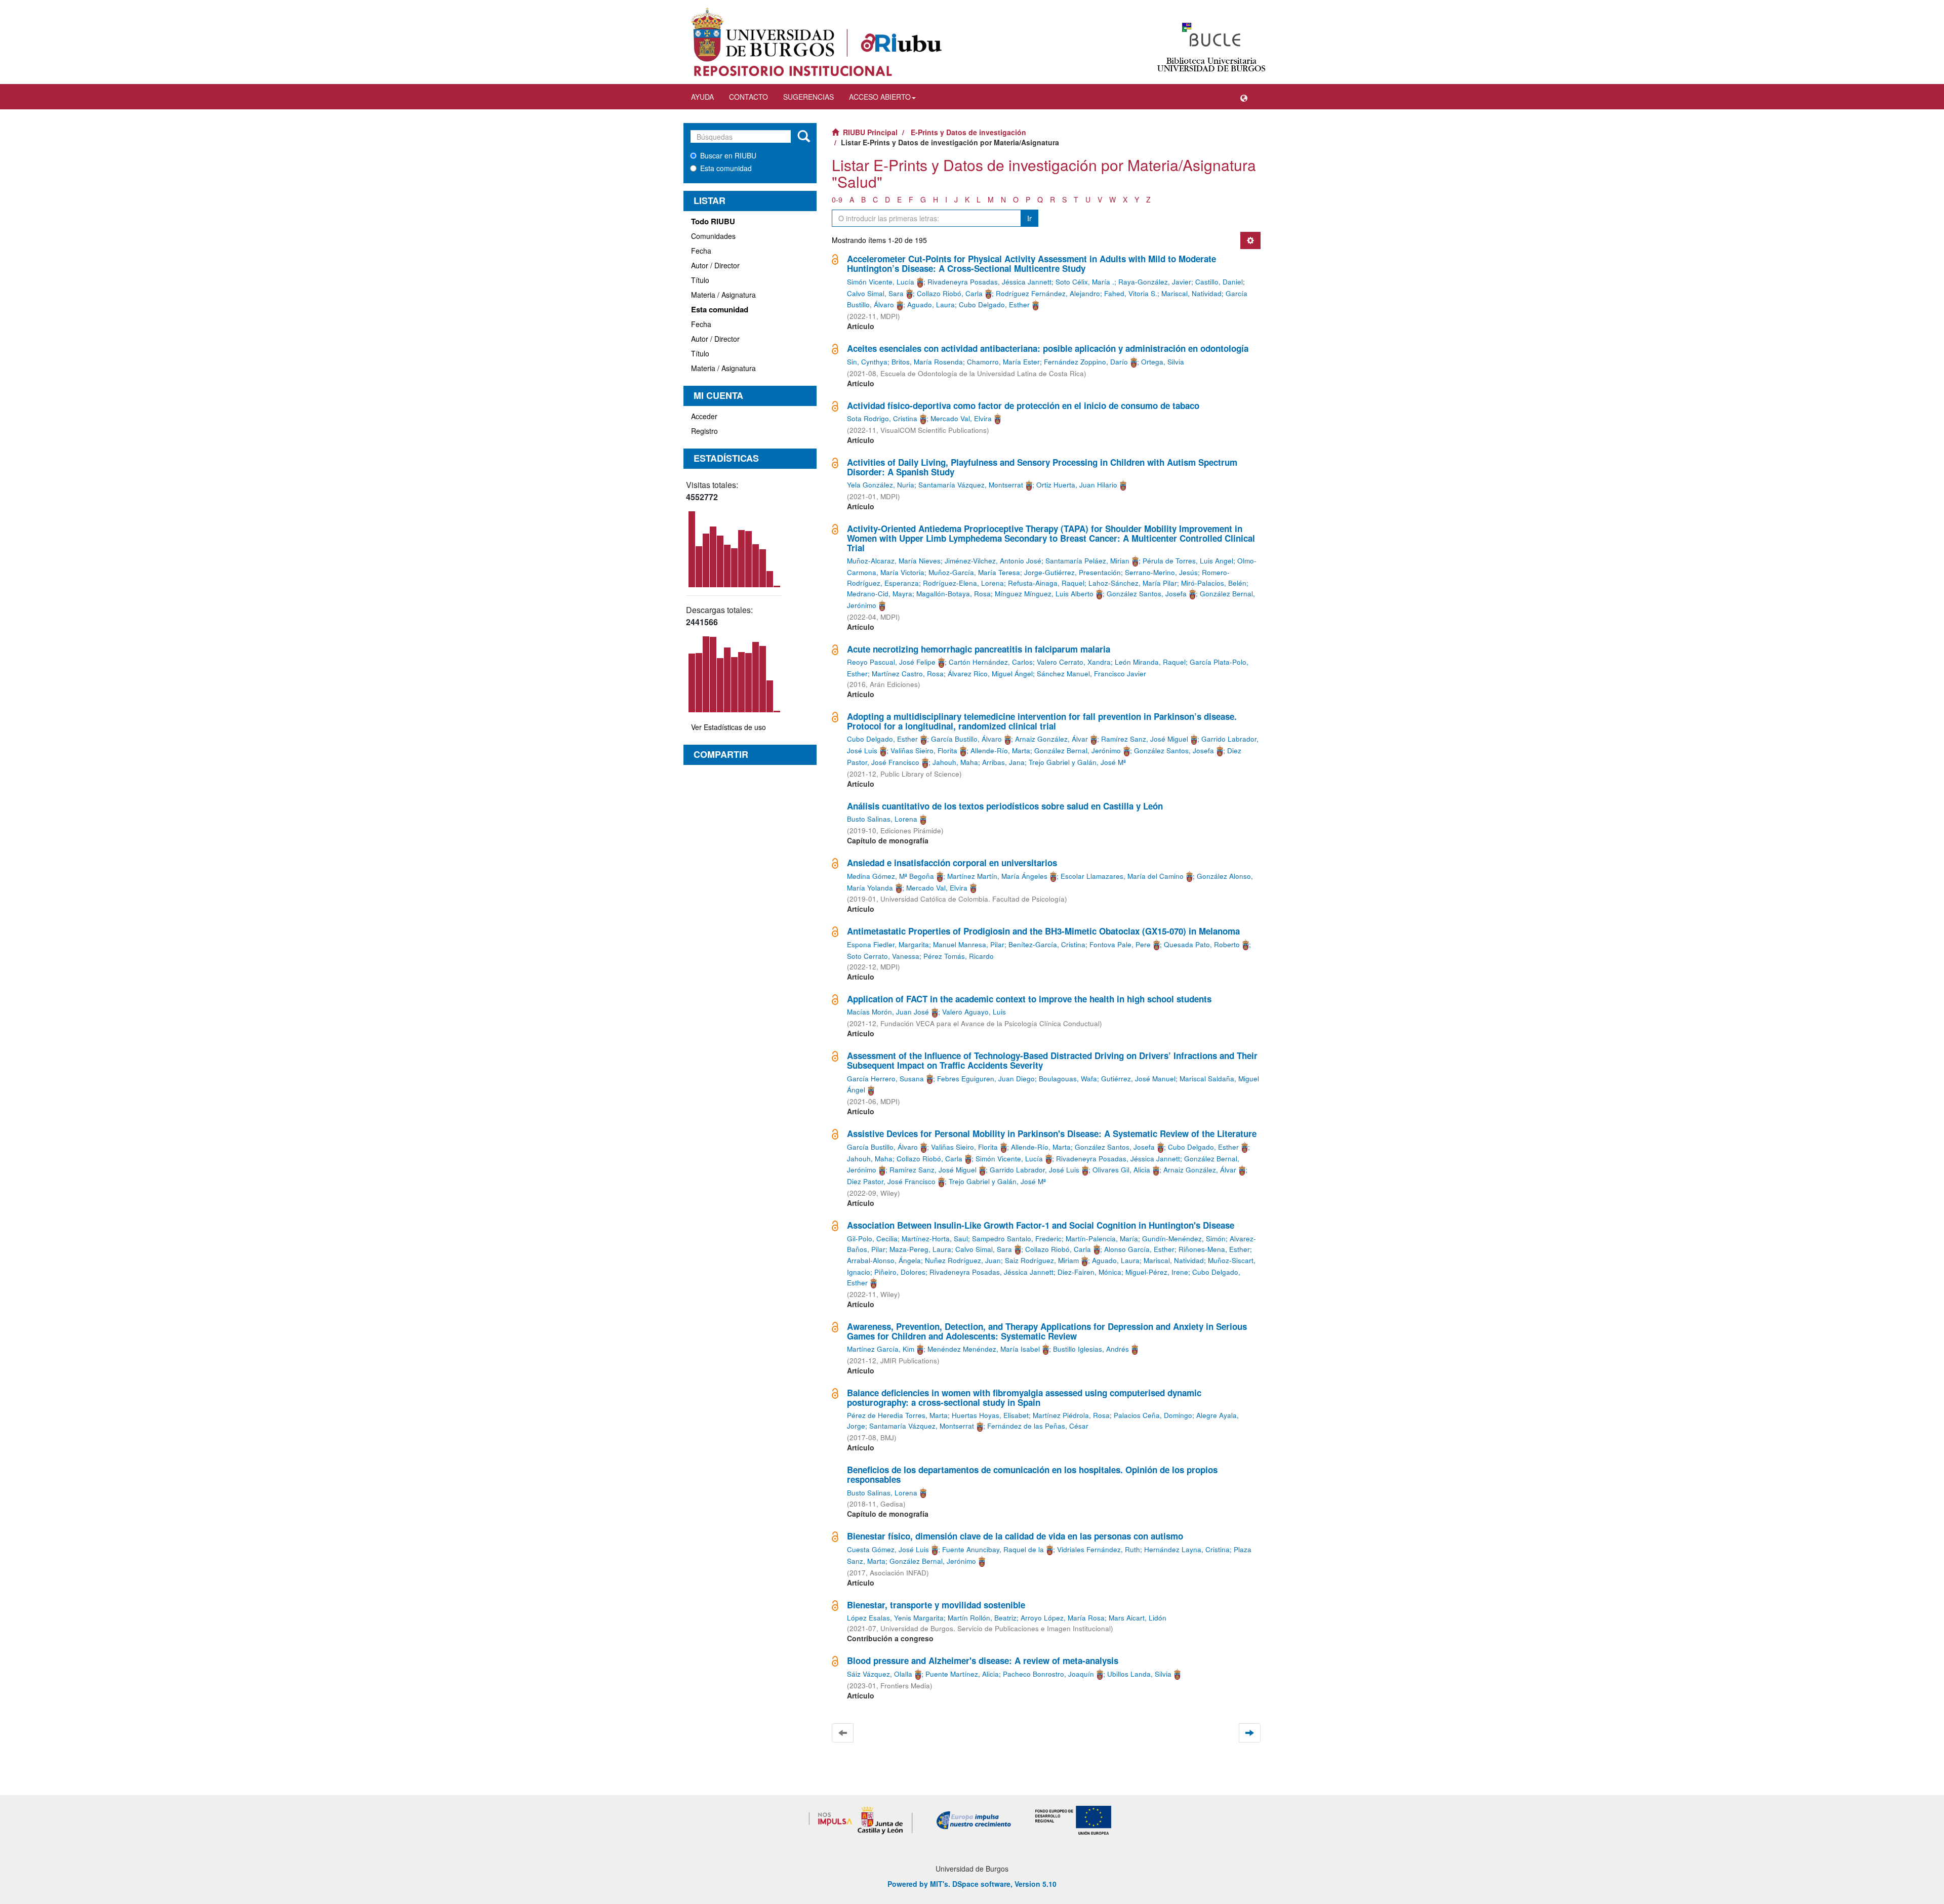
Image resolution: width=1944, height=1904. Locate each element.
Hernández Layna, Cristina (1187, 1549)
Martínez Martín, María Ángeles (997, 876)
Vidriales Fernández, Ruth (1099, 1549)
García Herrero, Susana (885, 1079)
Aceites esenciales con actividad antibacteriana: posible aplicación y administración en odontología (1048, 348)
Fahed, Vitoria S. (1131, 293)
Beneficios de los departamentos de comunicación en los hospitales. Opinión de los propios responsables (1032, 1474)
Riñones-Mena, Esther (1214, 1249)
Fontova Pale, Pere (1120, 944)
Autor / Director (715, 265)
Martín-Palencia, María (1102, 1239)
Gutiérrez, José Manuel (1138, 1079)
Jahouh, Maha (955, 762)
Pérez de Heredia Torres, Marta (897, 1415)
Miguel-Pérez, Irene (1157, 1272)
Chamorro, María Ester (1003, 362)
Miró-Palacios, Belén (1214, 583)
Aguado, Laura (931, 305)
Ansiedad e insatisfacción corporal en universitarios (952, 863)
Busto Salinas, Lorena (882, 819)
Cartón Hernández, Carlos (991, 662)
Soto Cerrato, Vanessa (883, 956)
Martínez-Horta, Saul (935, 1239)
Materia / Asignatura (723, 295)
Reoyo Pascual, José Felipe (891, 662)
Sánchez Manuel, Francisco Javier (1091, 674)
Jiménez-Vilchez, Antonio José (993, 561)
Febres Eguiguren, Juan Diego (986, 1079)
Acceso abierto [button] (880, 97)
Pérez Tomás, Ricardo (959, 956)
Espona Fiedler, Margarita (888, 944)
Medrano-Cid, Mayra (880, 594)
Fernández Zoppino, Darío (1086, 362)
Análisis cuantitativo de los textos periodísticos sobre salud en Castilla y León (1005, 806)
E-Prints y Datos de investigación (968, 132)
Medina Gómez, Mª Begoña (890, 876)
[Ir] (804, 137)
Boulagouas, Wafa (1068, 1079)
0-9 (837, 199)
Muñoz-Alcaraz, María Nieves (894, 561)
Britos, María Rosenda (927, 362)
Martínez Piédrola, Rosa (1071, 1415)
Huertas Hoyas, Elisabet (990, 1415)
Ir (1029, 218)
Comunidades (713, 236)
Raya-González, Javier (1155, 282)
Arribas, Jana (1003, 762)
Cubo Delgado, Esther (994, 305)
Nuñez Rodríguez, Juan (963, 1260)
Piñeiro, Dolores (900, 1272)
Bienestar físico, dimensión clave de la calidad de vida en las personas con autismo (1015, 1536)
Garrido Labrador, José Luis (1035, 1170)
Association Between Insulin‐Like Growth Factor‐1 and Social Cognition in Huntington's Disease (1041, 1225)
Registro (704, 431)
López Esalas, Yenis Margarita (895, 1618)
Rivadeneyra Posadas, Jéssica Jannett (989, 282)
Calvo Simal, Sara (875, 293)
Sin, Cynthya (867, 362)
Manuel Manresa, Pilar (969, 944)
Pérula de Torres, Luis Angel (1188, 561)
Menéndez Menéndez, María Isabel (984, 1349)
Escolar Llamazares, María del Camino (1122, 876)
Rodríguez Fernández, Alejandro (1048, 293)
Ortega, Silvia (1163, 362)
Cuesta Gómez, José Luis (888, 1549)
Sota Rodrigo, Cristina (882, 418)
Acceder (704, 416)
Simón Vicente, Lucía (881, 282)
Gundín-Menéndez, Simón (1184, 1239)
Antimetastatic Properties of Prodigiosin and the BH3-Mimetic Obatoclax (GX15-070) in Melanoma (1043, 931)
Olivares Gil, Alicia (1121, 1170)
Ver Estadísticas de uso (728, 727)
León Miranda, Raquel (1150, 662)
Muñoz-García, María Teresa (974, 572)
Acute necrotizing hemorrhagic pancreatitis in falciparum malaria (979, 649)
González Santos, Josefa (1147, 594)
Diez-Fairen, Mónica (1089, 1272)
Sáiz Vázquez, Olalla (880, 1674)
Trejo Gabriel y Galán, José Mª (1077, 762)
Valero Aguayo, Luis (974, 1012)
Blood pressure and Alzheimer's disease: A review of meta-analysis (983, 1660)
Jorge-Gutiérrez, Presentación (1072, 572)
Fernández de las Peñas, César (1038, 1426)
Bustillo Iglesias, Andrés (1091, 1349)
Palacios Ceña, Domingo (1153, 1415)
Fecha (701, 251)
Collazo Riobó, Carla (950, 293)
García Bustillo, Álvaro (966, 739)
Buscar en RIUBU (728, 155)
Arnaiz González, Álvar (1051, 739)
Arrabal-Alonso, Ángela (884, 1260)
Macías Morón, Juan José (888, 1012)
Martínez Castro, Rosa (908, 674)
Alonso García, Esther (1139, 1249)
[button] (1244, 97)
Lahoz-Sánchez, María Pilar (1133, 583)
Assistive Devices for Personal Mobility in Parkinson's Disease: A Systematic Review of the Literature (1052, 1133)
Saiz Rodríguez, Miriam (1042, 1260)
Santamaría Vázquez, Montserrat (971, 485)
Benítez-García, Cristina (1047, 944)
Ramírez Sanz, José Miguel (1145, 739)
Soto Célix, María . (1085, 282)
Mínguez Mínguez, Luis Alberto (1044, 594)
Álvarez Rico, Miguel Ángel (990, 674)
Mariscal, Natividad (1191, 293)
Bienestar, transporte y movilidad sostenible (936, 1605)
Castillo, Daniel (1219, 282)
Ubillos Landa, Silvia (1139, 1674)
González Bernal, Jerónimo (1078, 751)
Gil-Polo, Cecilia (872, 1239)
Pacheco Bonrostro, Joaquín (1048, 1674)
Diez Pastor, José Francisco (891, 1181)
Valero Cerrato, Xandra (1074, 662)
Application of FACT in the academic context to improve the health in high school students (1029, 999)
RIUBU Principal (870, 132)
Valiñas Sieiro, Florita (924, 751)
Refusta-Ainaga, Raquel (1046, 583)
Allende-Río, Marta (1000, 751)
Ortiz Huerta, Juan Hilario (1077, 485)
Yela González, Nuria (881, 485)
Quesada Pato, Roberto (1202, 944)
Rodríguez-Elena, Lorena (963, 583)
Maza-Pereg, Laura (920, 1249)
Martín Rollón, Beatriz (982, 1618)
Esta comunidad (726, 168)
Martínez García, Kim (881, 1349)
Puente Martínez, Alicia (962, 1674)
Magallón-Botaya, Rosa (954, 594)
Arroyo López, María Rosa (1063, 1618)
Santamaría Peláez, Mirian (1087, 561)
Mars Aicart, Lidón (1138, 1618)
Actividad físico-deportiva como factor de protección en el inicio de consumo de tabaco (1023, 406)
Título (700, 280)
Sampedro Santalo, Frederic (1017, 1239)
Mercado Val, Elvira (961, 418)
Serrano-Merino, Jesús (1161, 572)
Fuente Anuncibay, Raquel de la (993, 1549)
